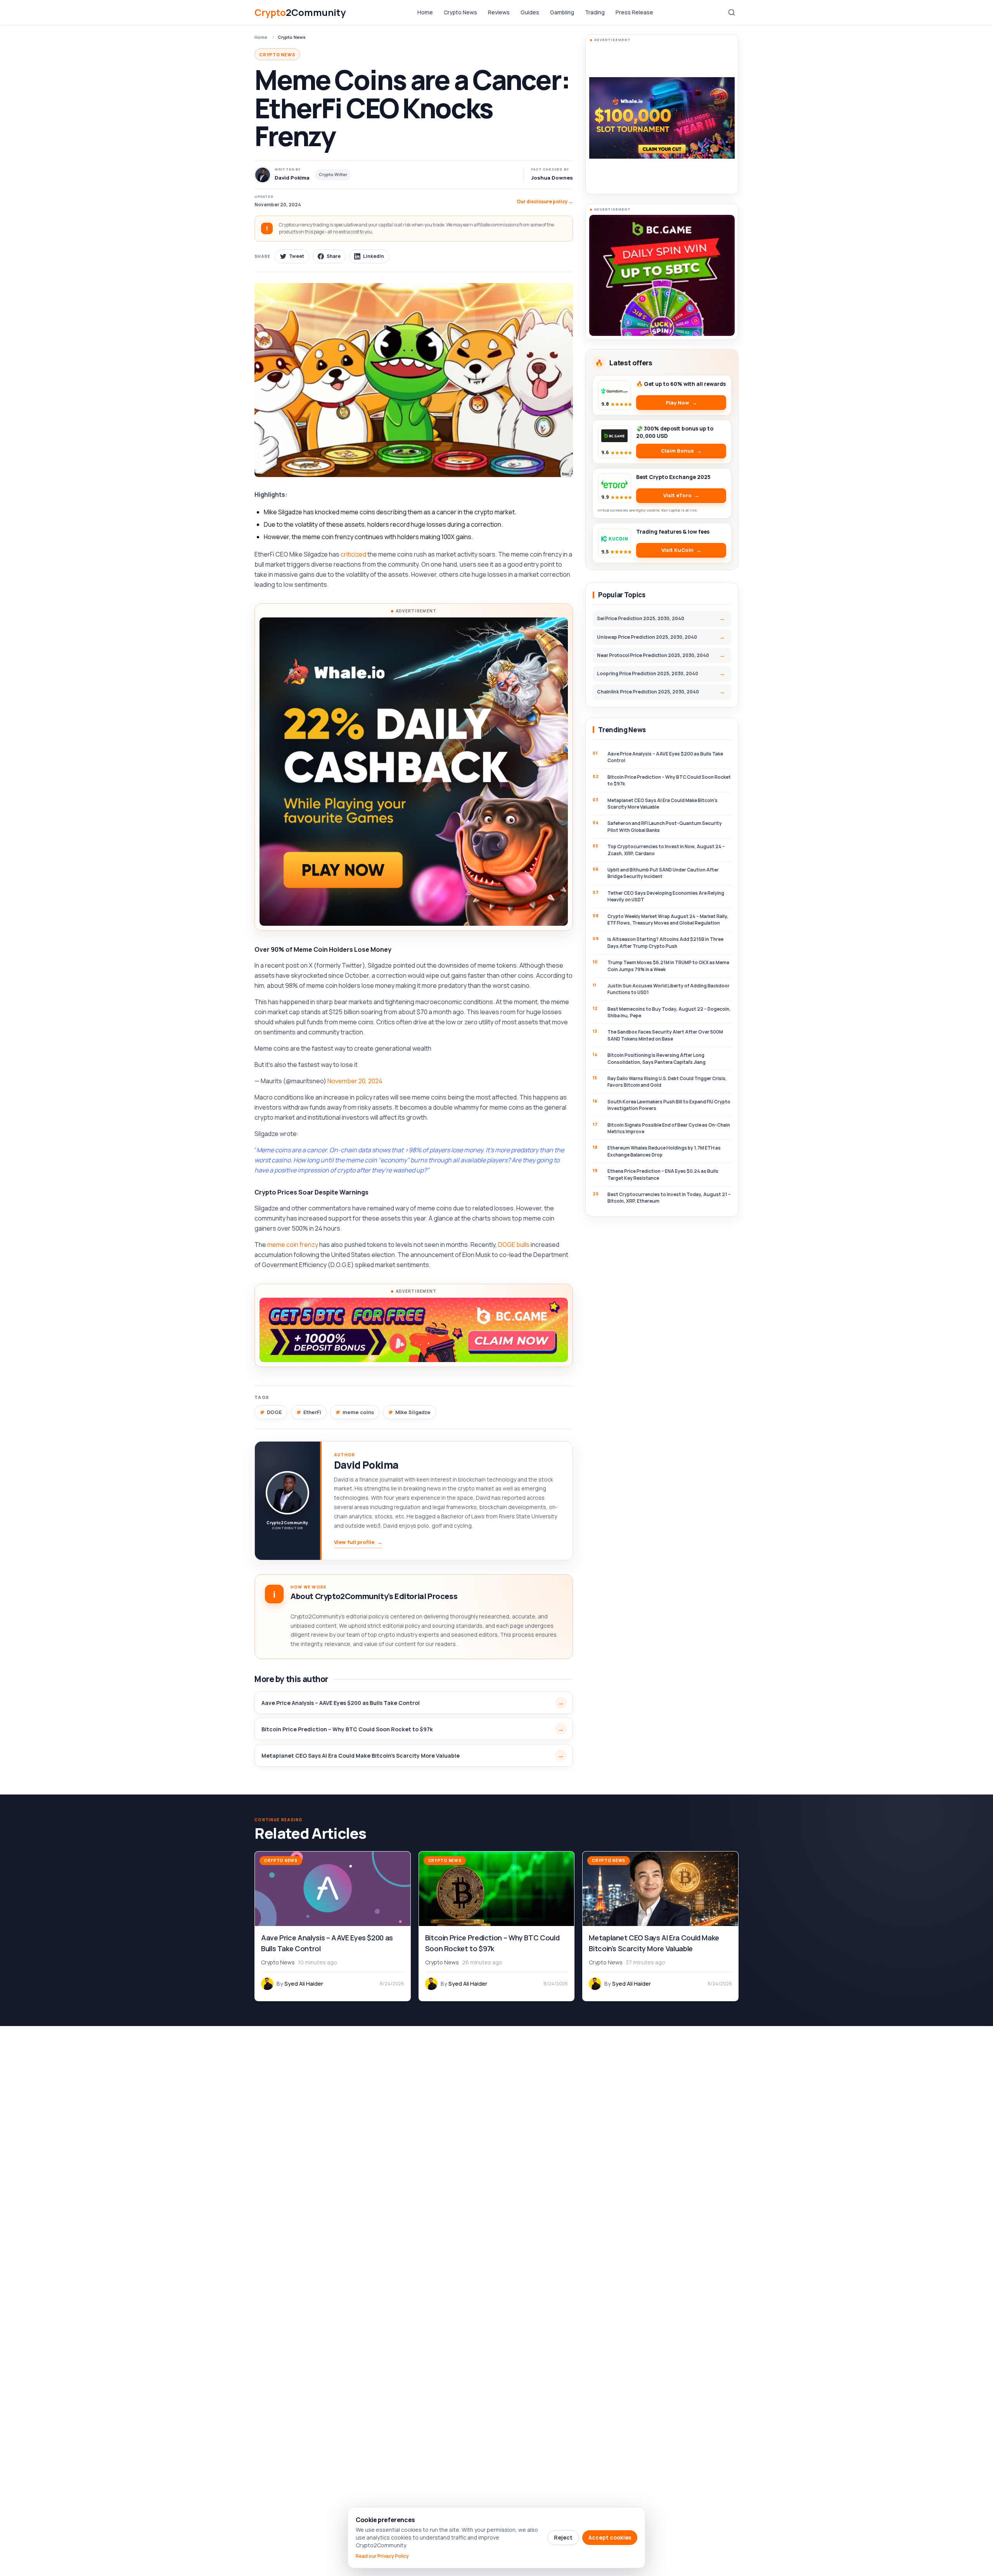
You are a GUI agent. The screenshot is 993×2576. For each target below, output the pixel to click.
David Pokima (366, 1465)
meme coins (358, 1412)
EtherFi (312, 1412)
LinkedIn (374, 256)
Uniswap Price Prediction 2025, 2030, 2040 (647, 637)
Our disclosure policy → (545, 201)
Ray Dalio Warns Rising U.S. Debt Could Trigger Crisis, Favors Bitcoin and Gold (667, 1082)
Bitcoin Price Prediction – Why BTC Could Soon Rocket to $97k (347, 1729)
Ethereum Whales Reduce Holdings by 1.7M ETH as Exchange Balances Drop (664, 1151)
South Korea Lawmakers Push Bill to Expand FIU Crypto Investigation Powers (669, 1105)
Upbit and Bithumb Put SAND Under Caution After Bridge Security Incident (663, 873)
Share (334, 256)
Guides (530, 12)
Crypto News (460, 12)
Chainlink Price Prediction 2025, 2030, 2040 (648, 692)
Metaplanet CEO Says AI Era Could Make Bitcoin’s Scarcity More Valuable (361, 1756)
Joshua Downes (552, 178)
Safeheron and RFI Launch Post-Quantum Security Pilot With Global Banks (665, 826)
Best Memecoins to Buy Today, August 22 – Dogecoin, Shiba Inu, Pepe (669, 1012)
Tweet (297, 256)
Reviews (499, 12)
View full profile (358, 1542)
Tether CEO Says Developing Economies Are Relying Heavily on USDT (666, 896)
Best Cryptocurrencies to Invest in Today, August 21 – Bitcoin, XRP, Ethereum (669, 1198)
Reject (563, 2537)
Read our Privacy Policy (382, 2556)
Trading (595, 12)
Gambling (562, 12)
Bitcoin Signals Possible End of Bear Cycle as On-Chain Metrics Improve (669, 1128)
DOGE (274, 1412)
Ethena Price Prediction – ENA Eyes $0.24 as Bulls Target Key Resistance (663, 1174)
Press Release (634, 12)
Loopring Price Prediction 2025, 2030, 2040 (648, 673)
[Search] (732, 12)
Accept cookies (610, 2537)
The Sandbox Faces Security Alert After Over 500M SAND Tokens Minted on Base (665, 1035)
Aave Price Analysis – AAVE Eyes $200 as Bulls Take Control (341, 1703)
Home (425, 12)
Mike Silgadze (413, 1412)
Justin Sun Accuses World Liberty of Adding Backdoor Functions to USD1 (669, 989)
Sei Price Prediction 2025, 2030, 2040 (641, 618)
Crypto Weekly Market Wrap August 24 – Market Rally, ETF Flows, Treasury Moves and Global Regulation (668, 920)
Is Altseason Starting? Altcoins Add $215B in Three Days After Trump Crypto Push (665, 942)
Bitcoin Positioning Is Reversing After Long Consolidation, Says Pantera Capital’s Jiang (657, 1058)
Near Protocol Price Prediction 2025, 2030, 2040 (653, 655)
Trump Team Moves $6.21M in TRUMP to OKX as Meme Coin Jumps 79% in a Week (668, 966)
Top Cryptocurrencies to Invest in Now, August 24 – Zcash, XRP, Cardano (666, 850)
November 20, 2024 (355, 1081)
